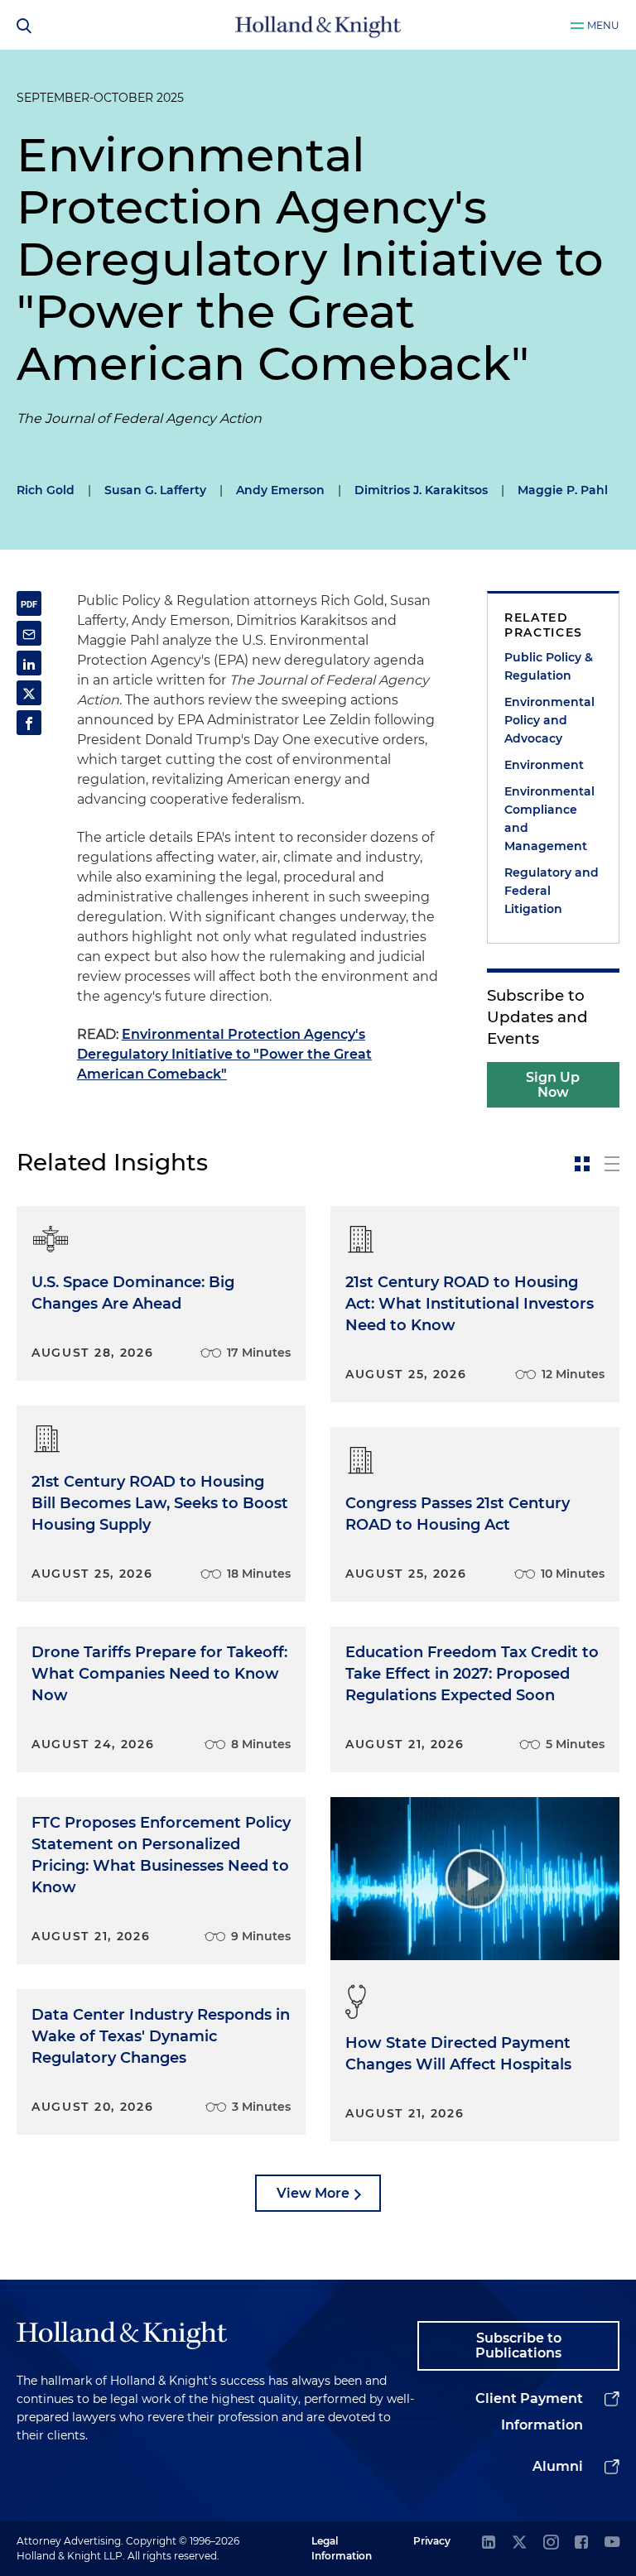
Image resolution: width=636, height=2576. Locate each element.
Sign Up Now (553, 1085)
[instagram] (551, 2543)
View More (313, 2193)
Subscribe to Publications (518, 2345)
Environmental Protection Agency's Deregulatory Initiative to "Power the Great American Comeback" (224, 1054)
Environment (544, 765)
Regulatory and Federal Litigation (552, 891)
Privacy (432, 2541)
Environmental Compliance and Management (549, 819)
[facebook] (581, 2543)
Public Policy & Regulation (549, 666)
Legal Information (342, 2548)
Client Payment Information (529, 2412)
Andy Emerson (280, 490)
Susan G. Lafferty (155, 490)
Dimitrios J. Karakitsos (421, 490)
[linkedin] (489, 2543)
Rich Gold (46, 490)
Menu (603, 25)
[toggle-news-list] (612, 1164)
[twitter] (519, 2543)
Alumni (558, 2466)
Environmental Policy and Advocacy (549, 720)
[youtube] (612, 2543)
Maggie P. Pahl (563, 490)
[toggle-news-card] (582, 1164)
